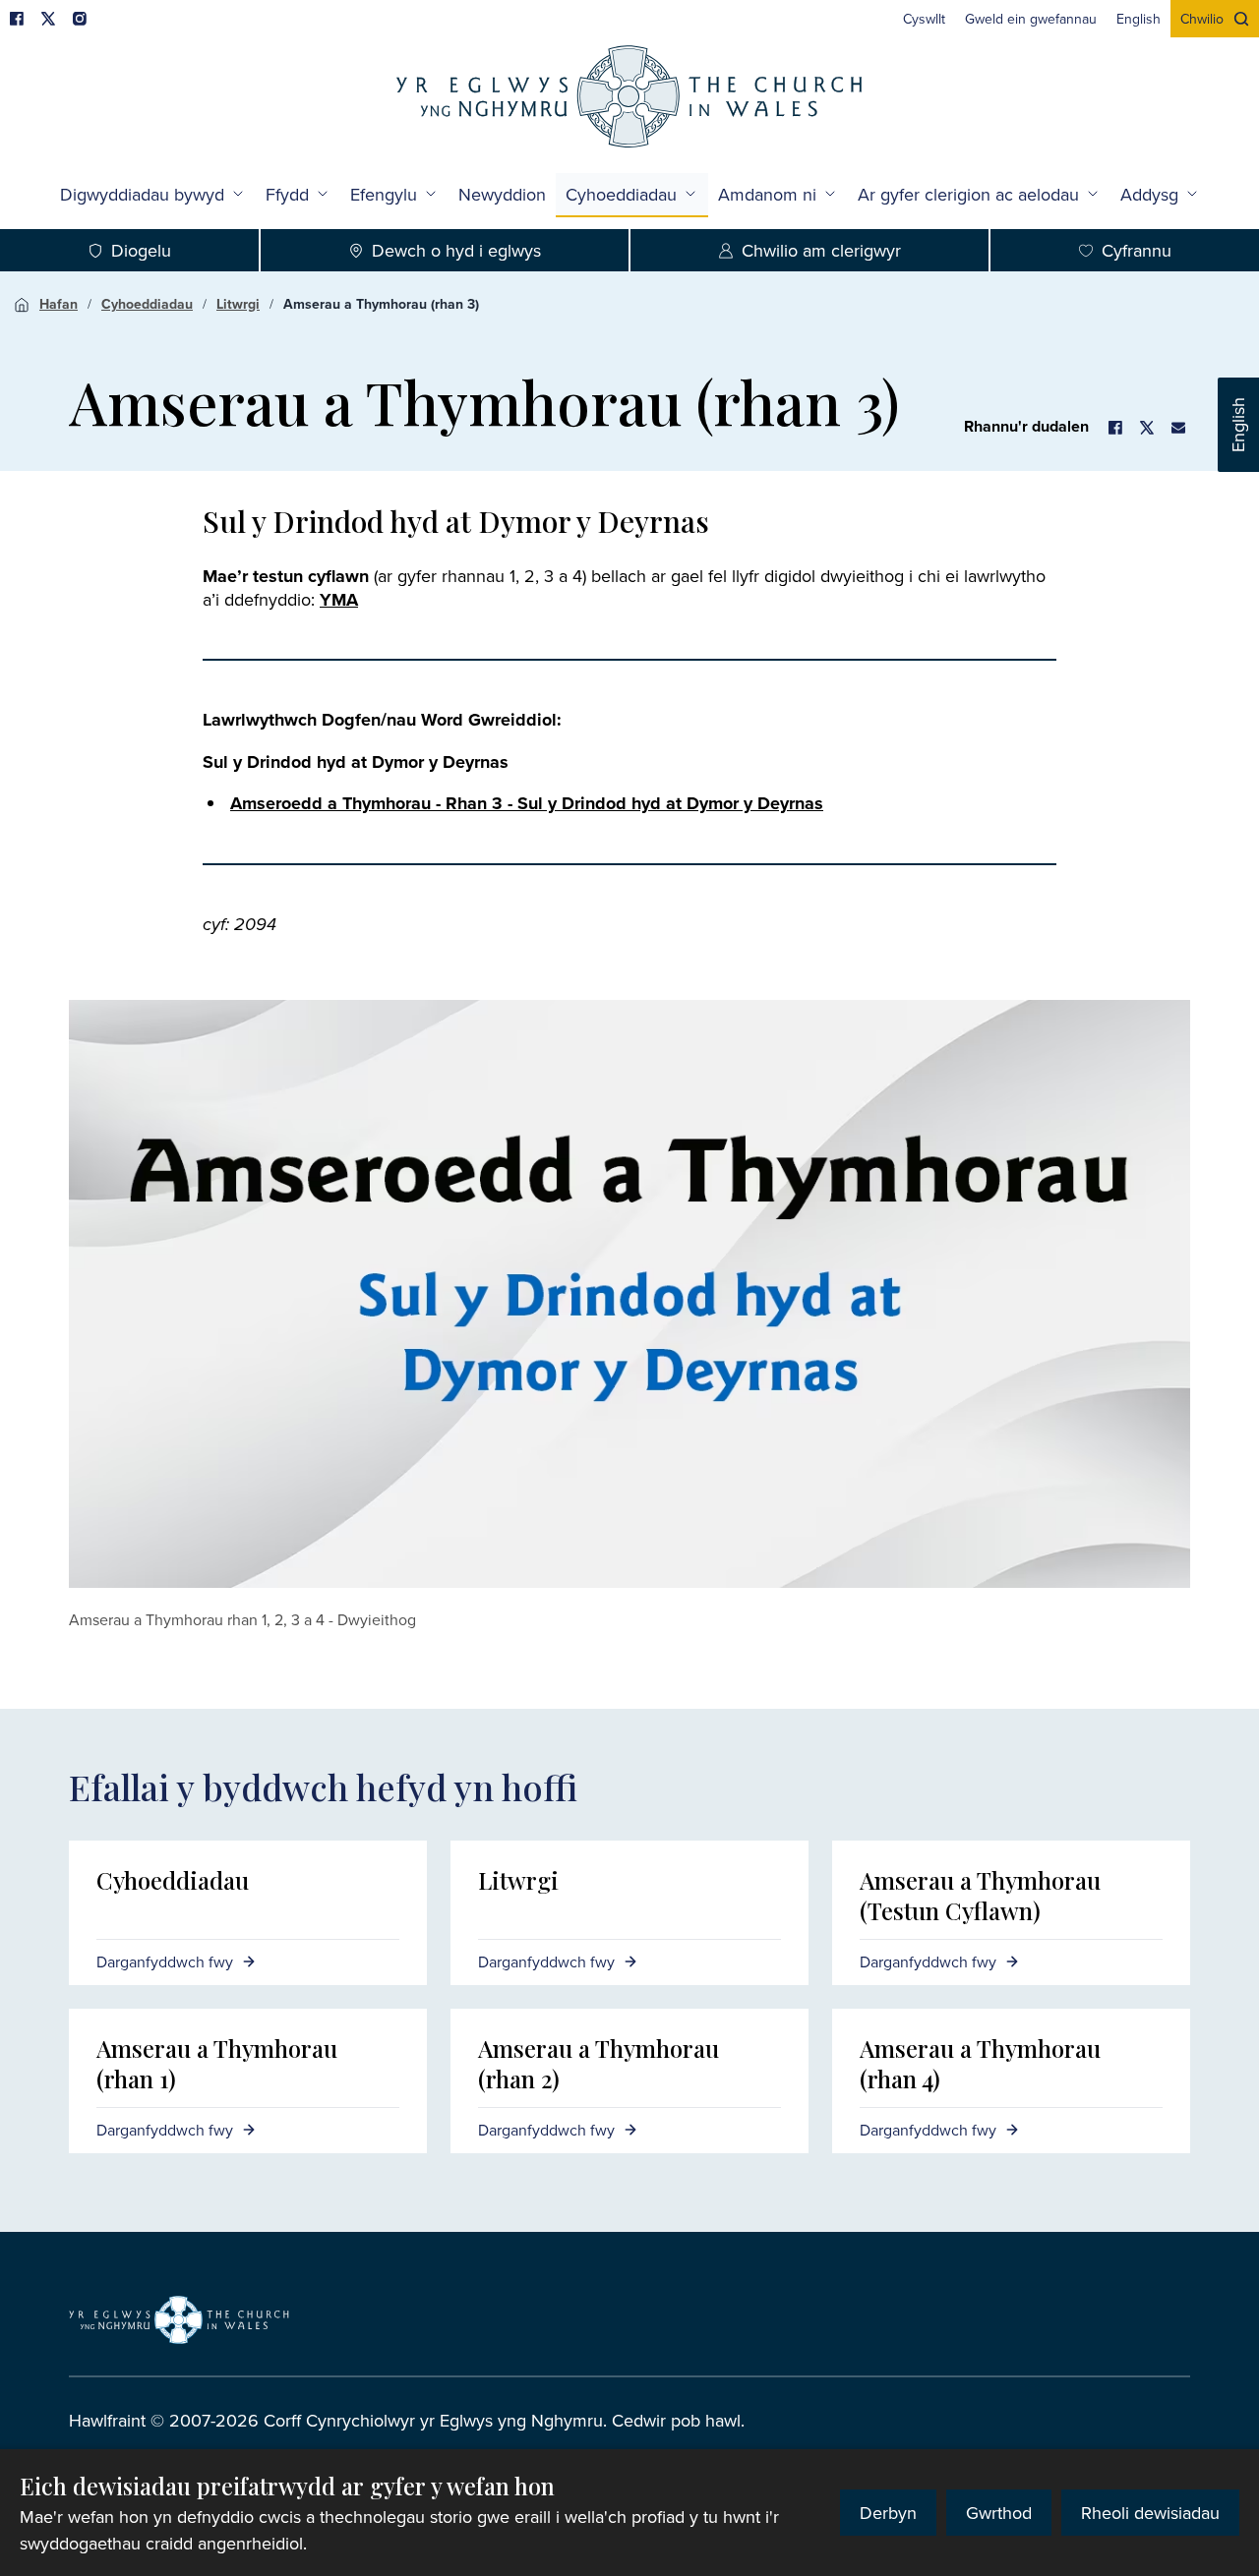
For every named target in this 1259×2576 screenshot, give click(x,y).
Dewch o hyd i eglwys (456, 250)
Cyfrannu (1137, 250)
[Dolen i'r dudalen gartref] (629, 99)
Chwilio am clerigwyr (821, 250)
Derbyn (888, 2513)
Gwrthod (999, 2513)
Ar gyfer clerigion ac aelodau (968, 194)
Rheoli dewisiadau (1150, 2513)
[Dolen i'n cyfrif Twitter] (48, 19)
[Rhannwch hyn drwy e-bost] (1178, 428)
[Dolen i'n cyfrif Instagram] (80, 19)
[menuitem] (924, 19)
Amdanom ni (767, 194)
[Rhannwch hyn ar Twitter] (1147, 428)
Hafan (59, 304)
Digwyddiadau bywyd (142, 194)
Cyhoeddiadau (621, 194)
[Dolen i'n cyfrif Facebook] (17, 19)
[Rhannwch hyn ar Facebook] (1115, 428)
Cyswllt (924, 19)
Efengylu (384, 194)
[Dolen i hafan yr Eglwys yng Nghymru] (179, 2319)
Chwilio (1202, 19)
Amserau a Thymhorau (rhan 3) (381, 304)
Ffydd (287, 194)
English (1238, 425)
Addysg (1149, 194)
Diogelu (141, 250)
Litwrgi (238, 304)
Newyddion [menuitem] (502, 194)
